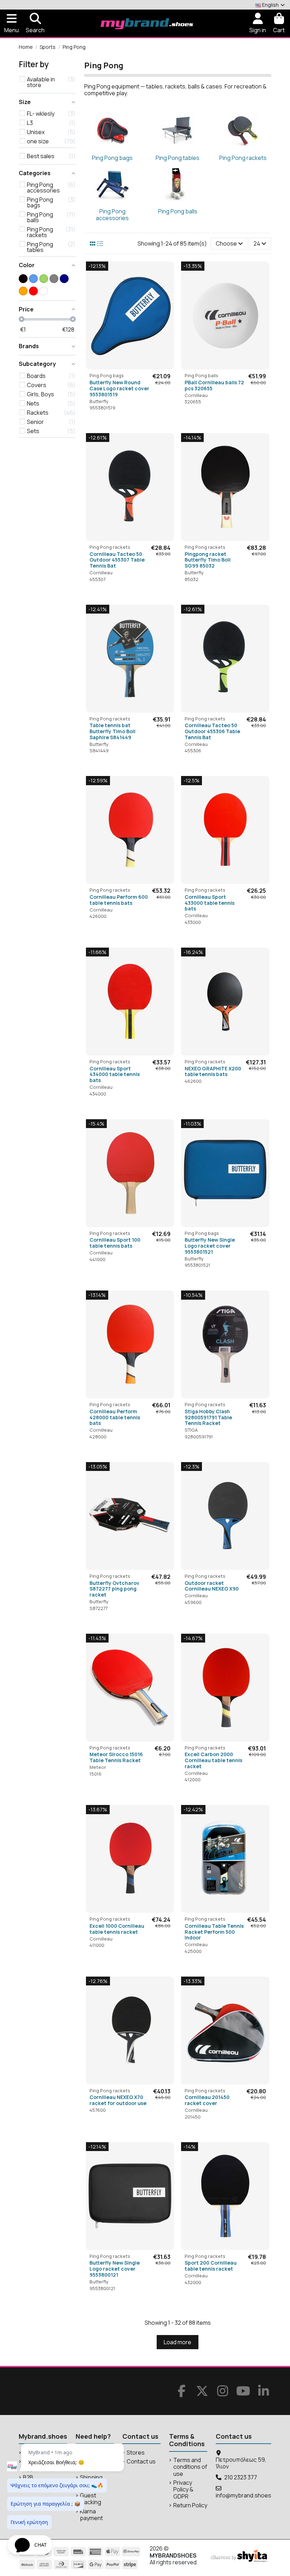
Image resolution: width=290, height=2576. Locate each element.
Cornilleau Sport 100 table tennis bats (115, 1243)
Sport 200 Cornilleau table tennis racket (211, 2266)
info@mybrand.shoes (243, 2495)
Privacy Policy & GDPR (183, 2490)
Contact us (141, 2462)
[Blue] (33, 279)
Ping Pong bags (112, 158)
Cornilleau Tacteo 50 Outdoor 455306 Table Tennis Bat (212, 731)
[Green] (44, 279)
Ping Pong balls (178, 211)
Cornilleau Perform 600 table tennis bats (119, 900)
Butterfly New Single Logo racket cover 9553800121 (115, 2269)
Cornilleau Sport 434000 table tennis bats (115, 1074)
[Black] (23, 279)
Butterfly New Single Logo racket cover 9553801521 (210, 1246)
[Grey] (54, 279)
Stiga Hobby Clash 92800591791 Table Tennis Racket (208, 1417)
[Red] (33, 291)
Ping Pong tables (178, 158)
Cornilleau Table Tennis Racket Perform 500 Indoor (214, 1932)
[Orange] (23, 291)
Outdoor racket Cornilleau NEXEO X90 (212, 1586)
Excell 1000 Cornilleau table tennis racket (117, 1929)
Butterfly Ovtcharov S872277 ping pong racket (114, 1589)
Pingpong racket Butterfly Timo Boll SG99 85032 (208, 560)
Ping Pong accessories (112, 215)
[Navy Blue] (64, 279)
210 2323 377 (241, 2477)
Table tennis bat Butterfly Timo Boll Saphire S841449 (112, 731)
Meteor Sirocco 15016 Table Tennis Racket (116, 1757)
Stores (136, 2453)
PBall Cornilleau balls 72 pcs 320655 (214, 385)
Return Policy (190, 2505)
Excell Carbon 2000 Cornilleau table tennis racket (213, 1760)
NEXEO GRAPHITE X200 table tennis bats (213, 1071)
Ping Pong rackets (243, 158)
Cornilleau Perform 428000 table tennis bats (115, 1417)
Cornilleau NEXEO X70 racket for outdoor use (118, 2100)
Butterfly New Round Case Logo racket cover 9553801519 (119, 388)
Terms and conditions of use (190, 2467)
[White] (44, 291)
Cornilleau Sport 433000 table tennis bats (210, 903)
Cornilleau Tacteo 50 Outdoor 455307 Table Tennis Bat (117, 560)
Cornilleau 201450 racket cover (207, 2100)
